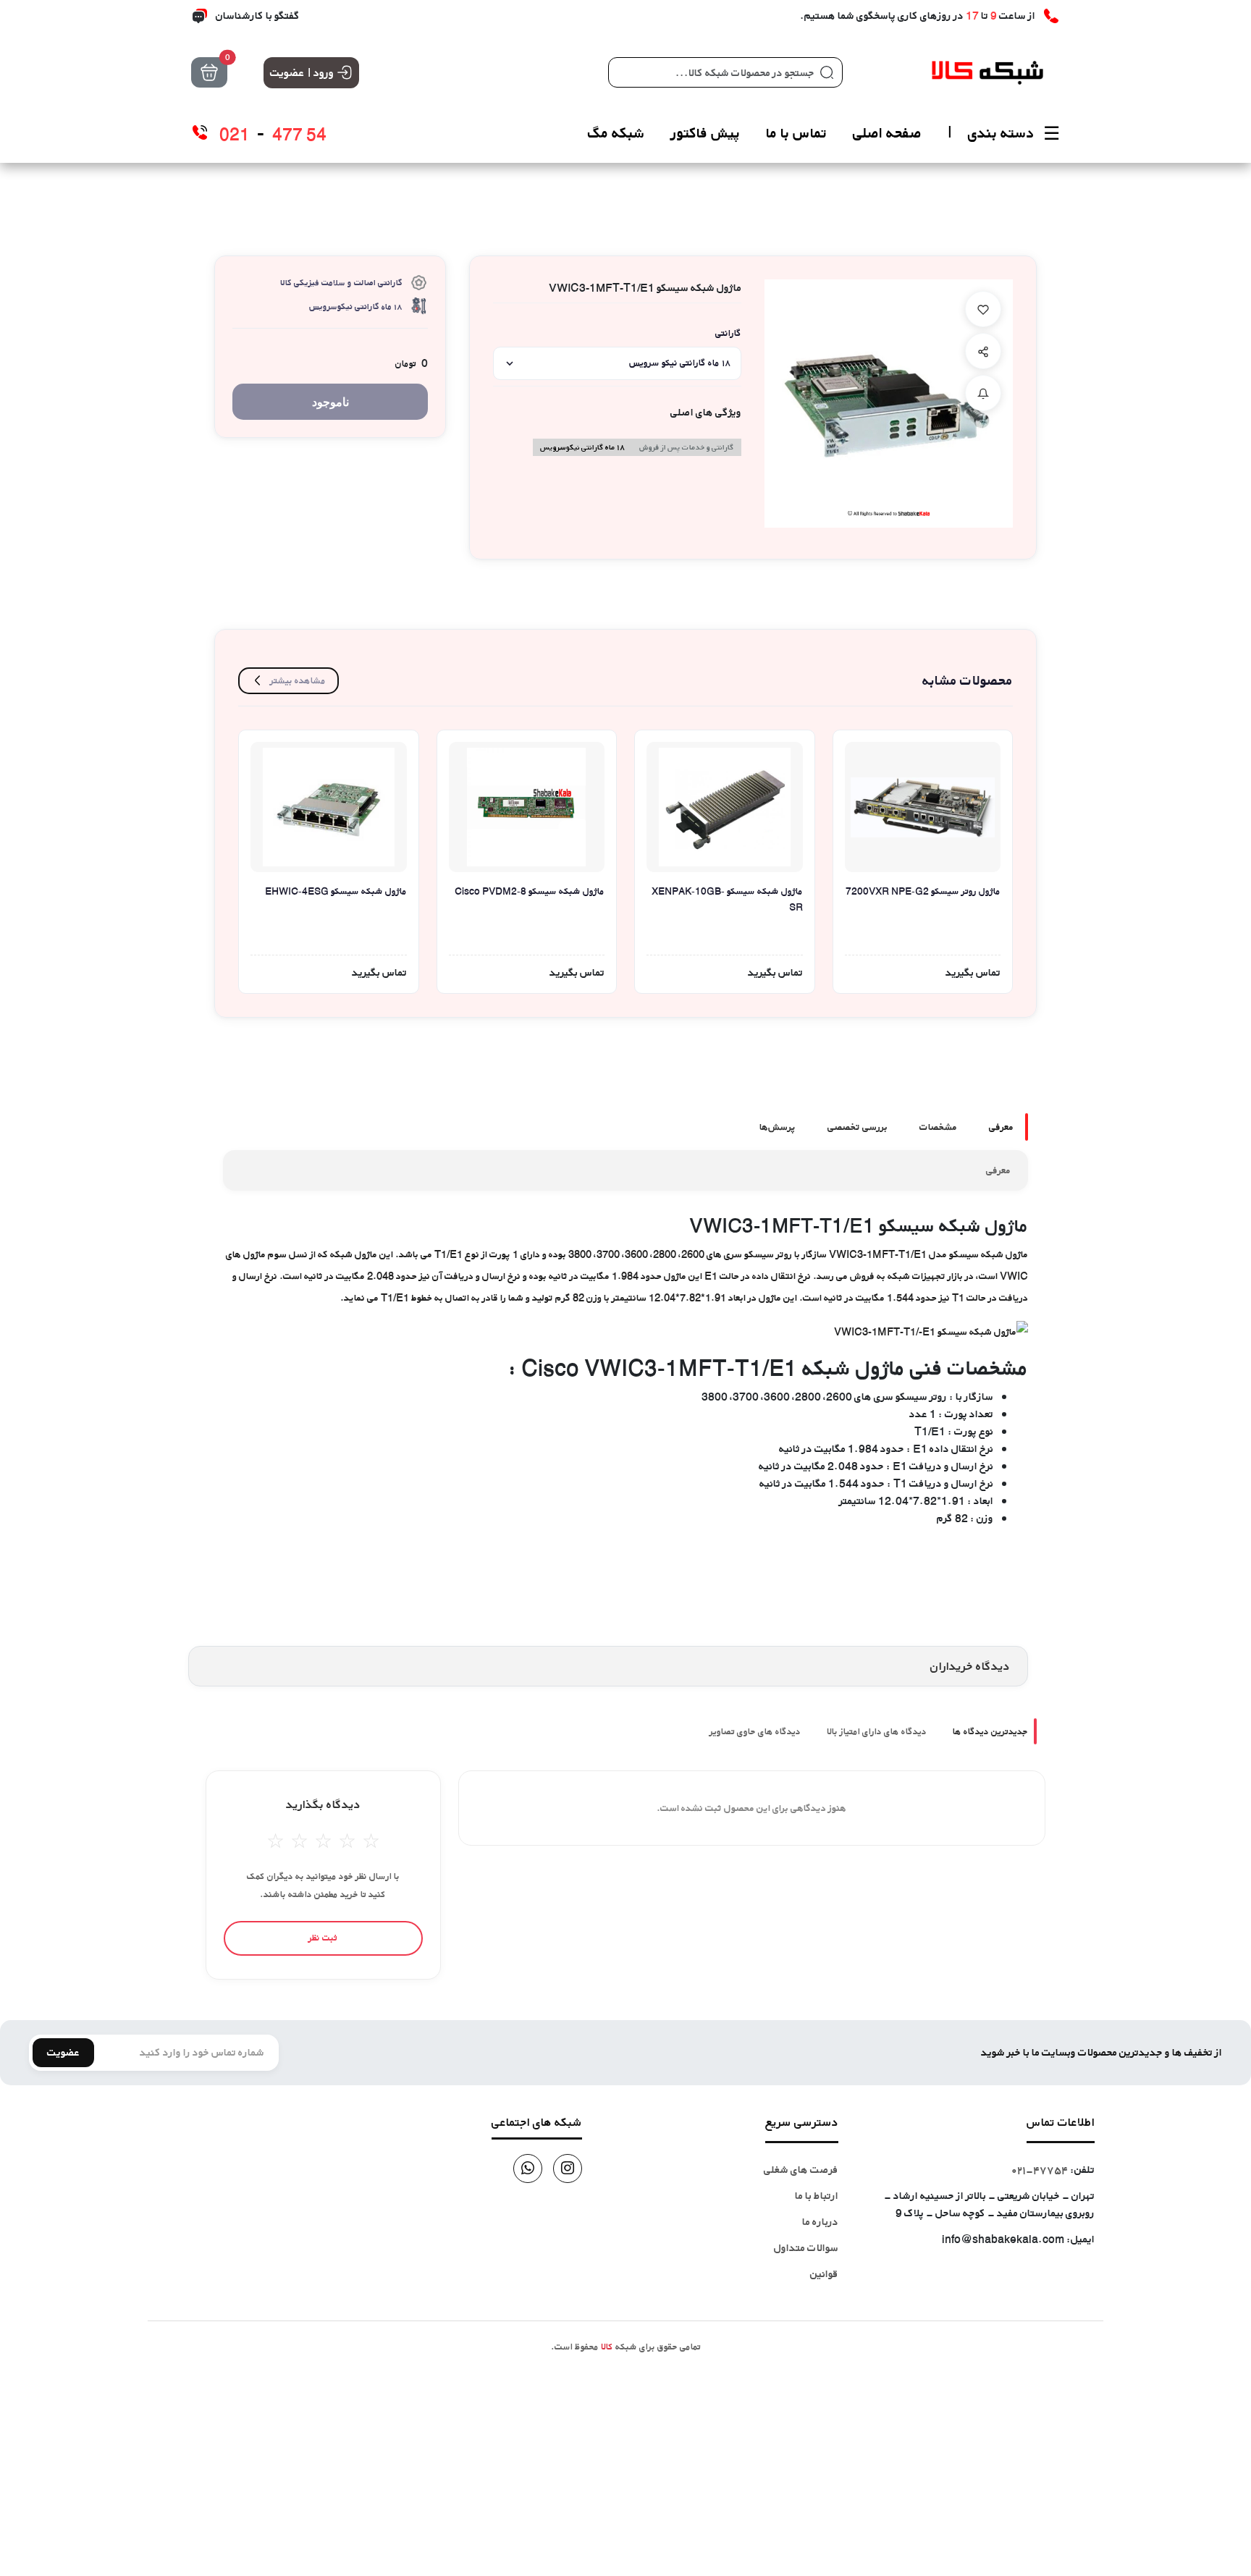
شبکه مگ (616, 133)
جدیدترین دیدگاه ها (990, 1731)
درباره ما (820, 2222)
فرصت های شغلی (801, 2170)
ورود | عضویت (302, 72)
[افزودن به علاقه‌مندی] (983, 309)
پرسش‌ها (778, 1127)
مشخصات (938, 1127)
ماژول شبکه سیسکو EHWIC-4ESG (336, 891)
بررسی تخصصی (858, 1127)
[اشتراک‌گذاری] (983, 351)
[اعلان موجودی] (983, 393)
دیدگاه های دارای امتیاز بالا (877, 1731)
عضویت (63, 2052)
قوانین (824, 2274)
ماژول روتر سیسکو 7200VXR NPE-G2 (923, 891)
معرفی (1001, 1127)
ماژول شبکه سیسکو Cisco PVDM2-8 (530, 891)
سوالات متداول (806, 2248)
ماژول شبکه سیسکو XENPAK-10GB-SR (727, 899)
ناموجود (330, 402)
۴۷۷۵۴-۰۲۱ (1040, 2170)
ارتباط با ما (817, 2196)
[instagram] (568, 2169)
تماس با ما (796, 133)
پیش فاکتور (705, 133)
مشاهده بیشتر (298, 680)
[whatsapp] (528, 2169)
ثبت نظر (323, 1938)
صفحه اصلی (887, 133)
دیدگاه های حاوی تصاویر (755, 1731)
